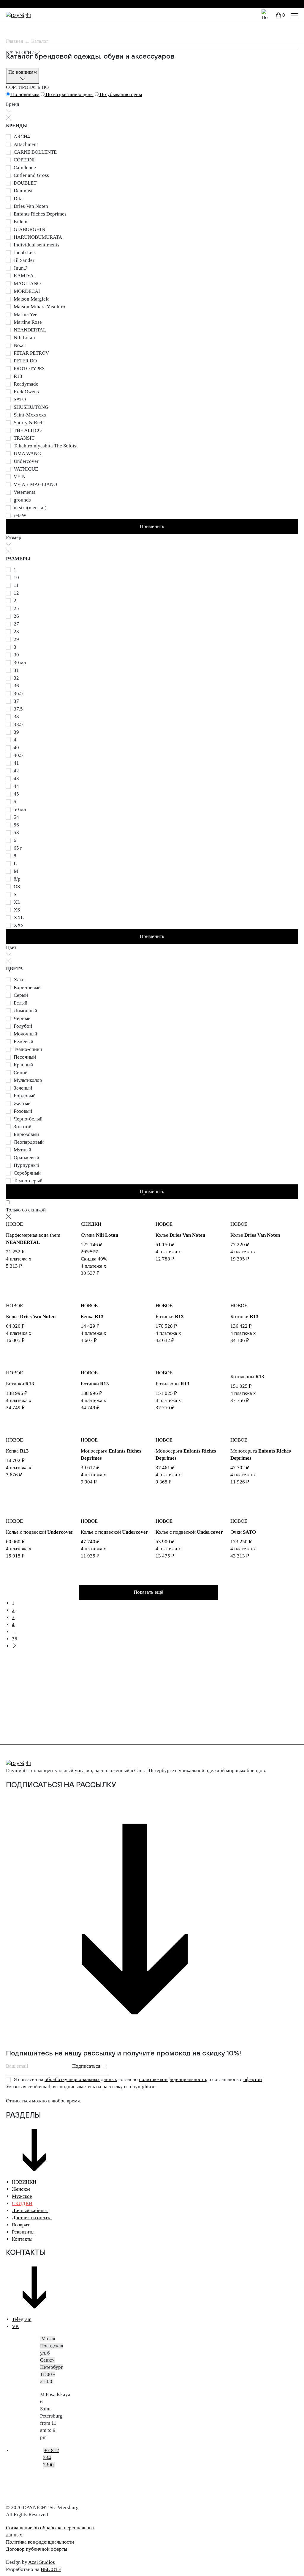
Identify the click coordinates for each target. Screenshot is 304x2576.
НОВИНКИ (24, 2182)
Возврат (21, 2225)
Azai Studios (42, 2562)
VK (15, 2326)
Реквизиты (23, 2232)
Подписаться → (89, 2066)
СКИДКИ (22, 2203)
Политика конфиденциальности (40, 2542)
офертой (253, 2079)
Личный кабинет (30, 2210)
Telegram (22, 2319)
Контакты (22, 2239)
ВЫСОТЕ (51, 2569)
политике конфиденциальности (172, 2079)
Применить (152, 526)
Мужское (22, 2196)
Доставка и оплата (32, 2218)
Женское (21, 2189)
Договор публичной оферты (37, 2549)
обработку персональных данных (81, 2079)
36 (15, 1639)
